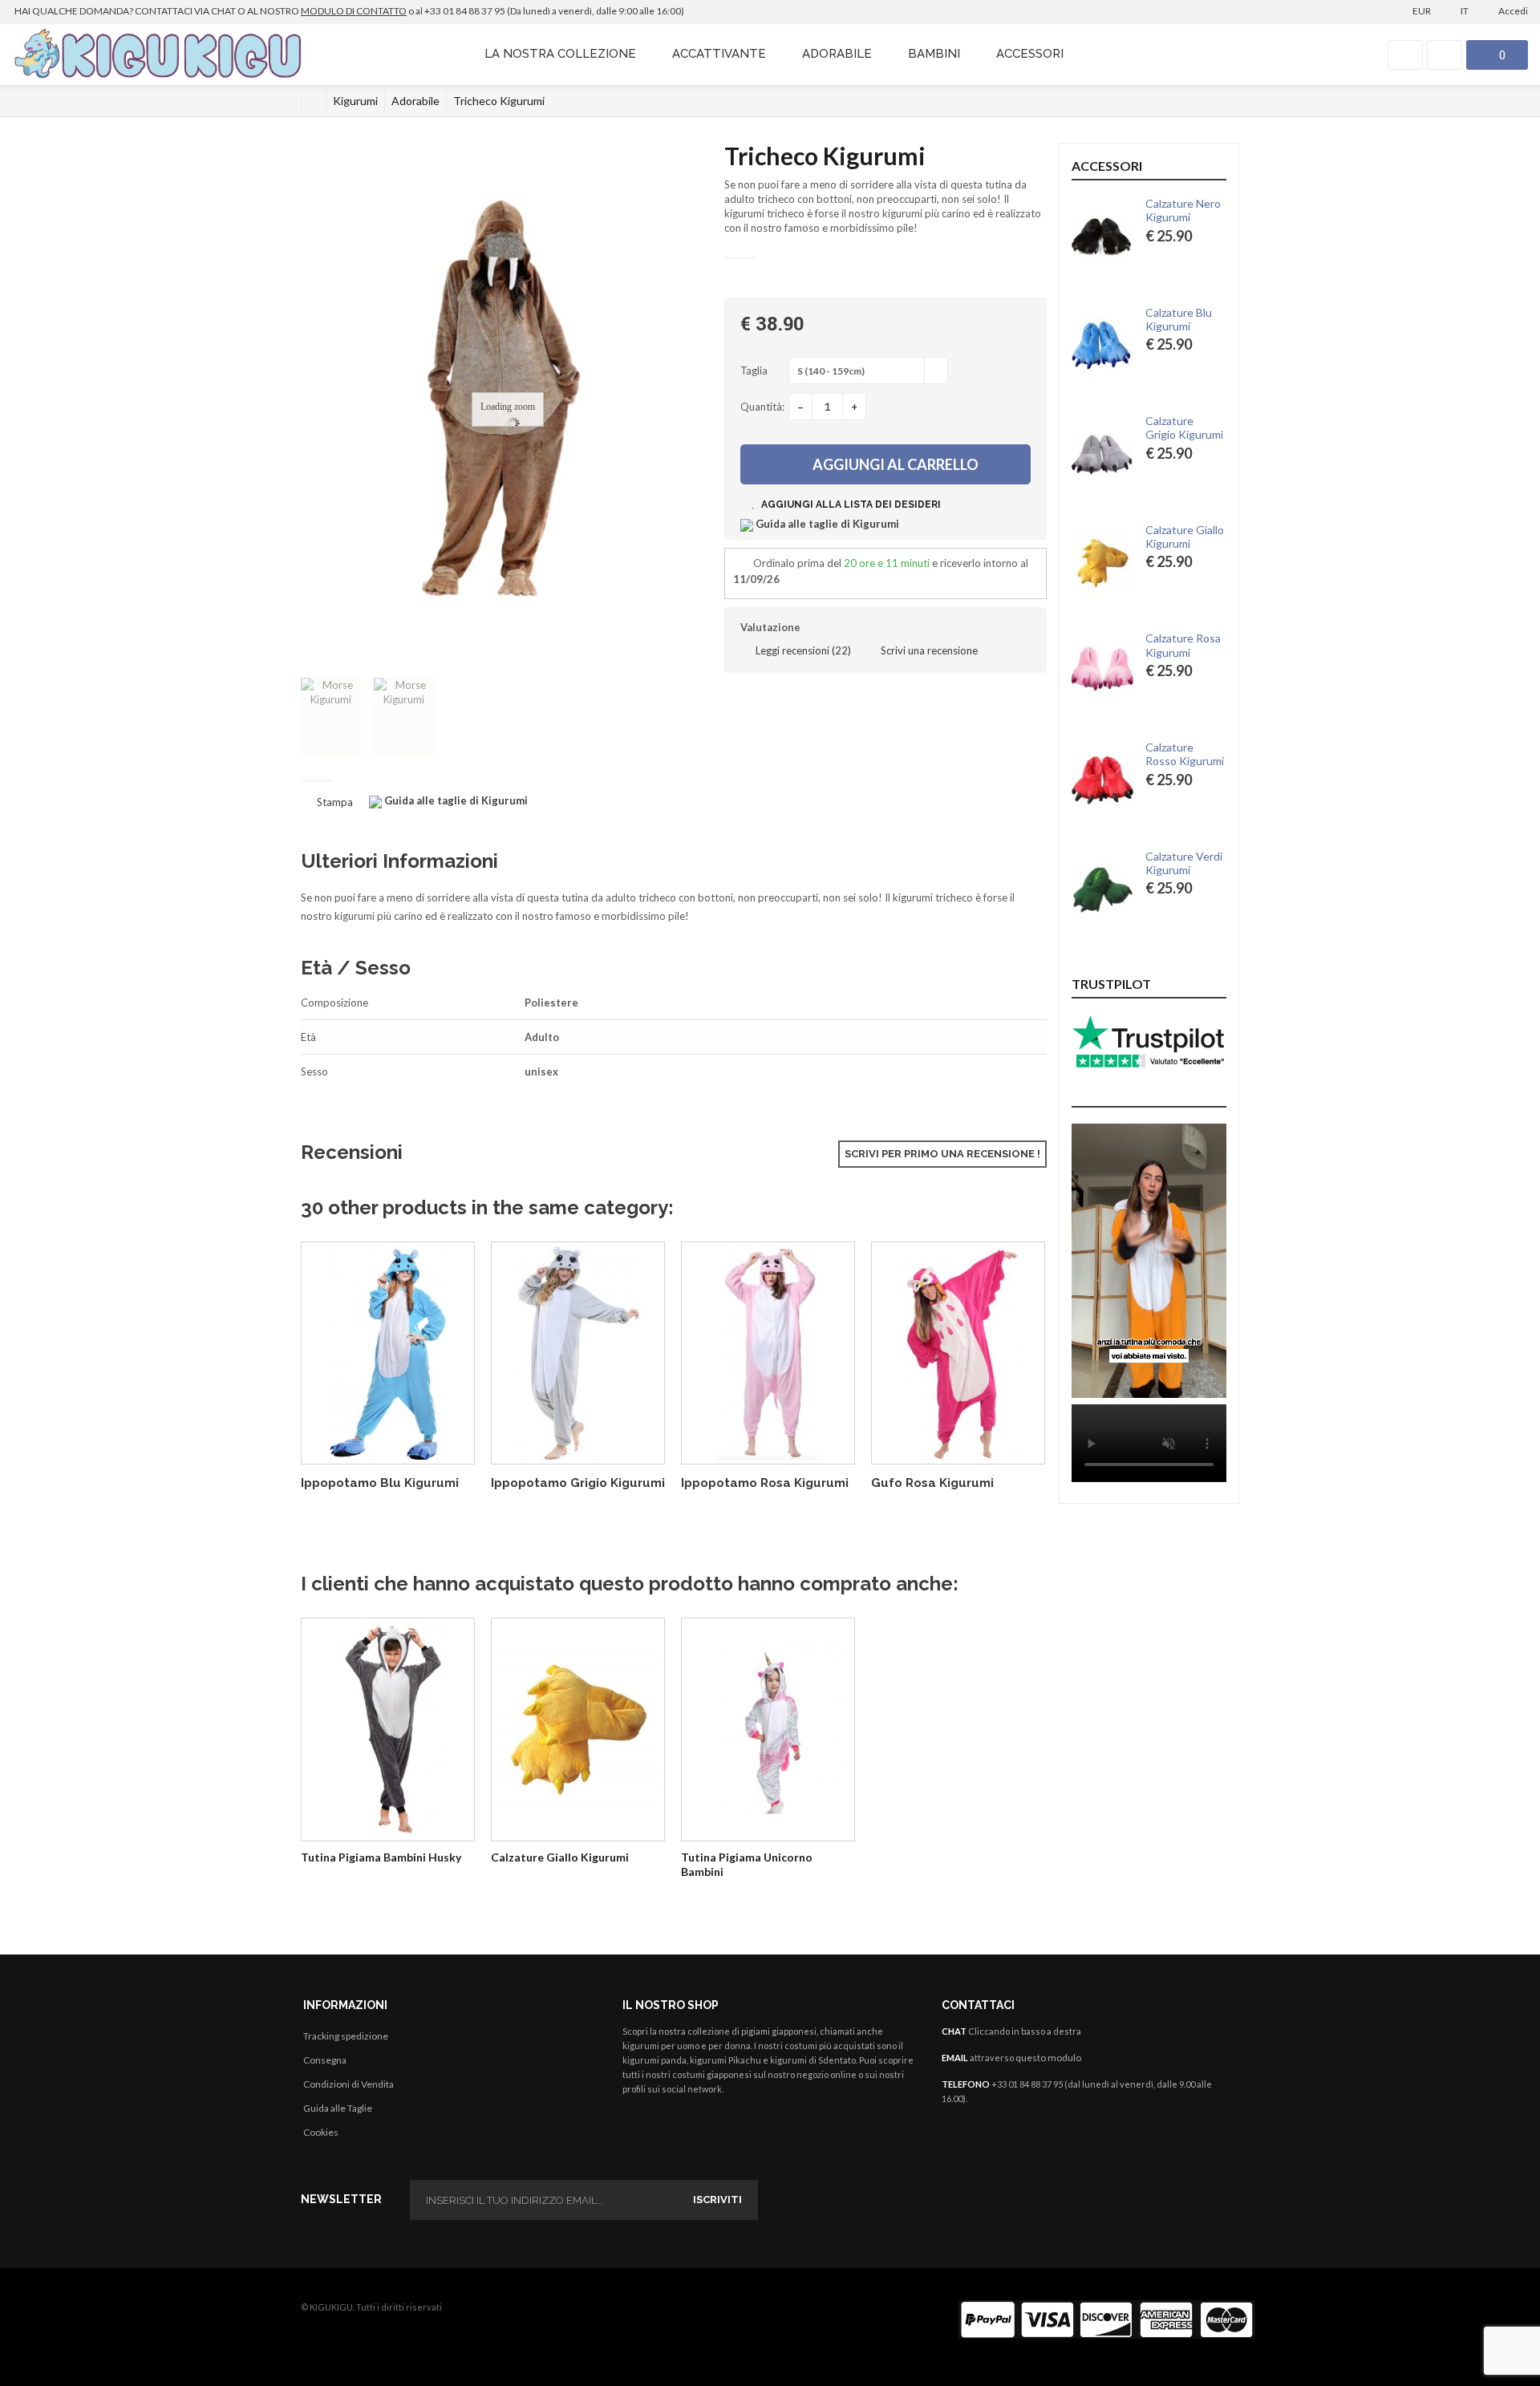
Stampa (335, 802)
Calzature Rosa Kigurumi (1183, 645)
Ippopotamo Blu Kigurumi (380, 1483)
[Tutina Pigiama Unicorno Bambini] (768, 1730)
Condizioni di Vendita (349, 2084)
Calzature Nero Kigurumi (1183, 210)
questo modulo (1048, 2058)
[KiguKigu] (160, 55)
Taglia (755, 371)
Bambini (934, 54)
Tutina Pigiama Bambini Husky (381, 1857)
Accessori (1030, 54)
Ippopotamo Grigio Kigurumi (578, 1483)
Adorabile (837, 54)
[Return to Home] (314, 101)
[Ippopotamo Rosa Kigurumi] (768, 1353)
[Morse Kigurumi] (331, 717)
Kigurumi (355, 101)
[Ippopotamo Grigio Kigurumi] (578, 1353)
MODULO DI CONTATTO (354, 11)
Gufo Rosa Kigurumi (932, 1483)
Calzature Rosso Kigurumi (1185, 754)
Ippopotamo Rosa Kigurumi (765, 1483)
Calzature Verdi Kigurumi (1184, 863)
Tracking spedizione (346, 2036)
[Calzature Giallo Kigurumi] (578, 1730)
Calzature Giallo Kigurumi (560, 1857)
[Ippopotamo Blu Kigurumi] (388, 1353)
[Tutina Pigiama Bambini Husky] (388, 1730)
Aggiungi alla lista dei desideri (850, 504)
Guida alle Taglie (338, 2108)
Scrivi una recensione (928, 650)
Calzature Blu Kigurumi (1179, 319)
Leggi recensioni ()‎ (802, 650)
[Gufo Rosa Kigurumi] (958, 1353)
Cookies (321, 2132)
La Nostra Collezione (560, 54)
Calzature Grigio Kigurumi (1184, 427)
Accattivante (719, 54)
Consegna (325, 2060)
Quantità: (762, 407)
